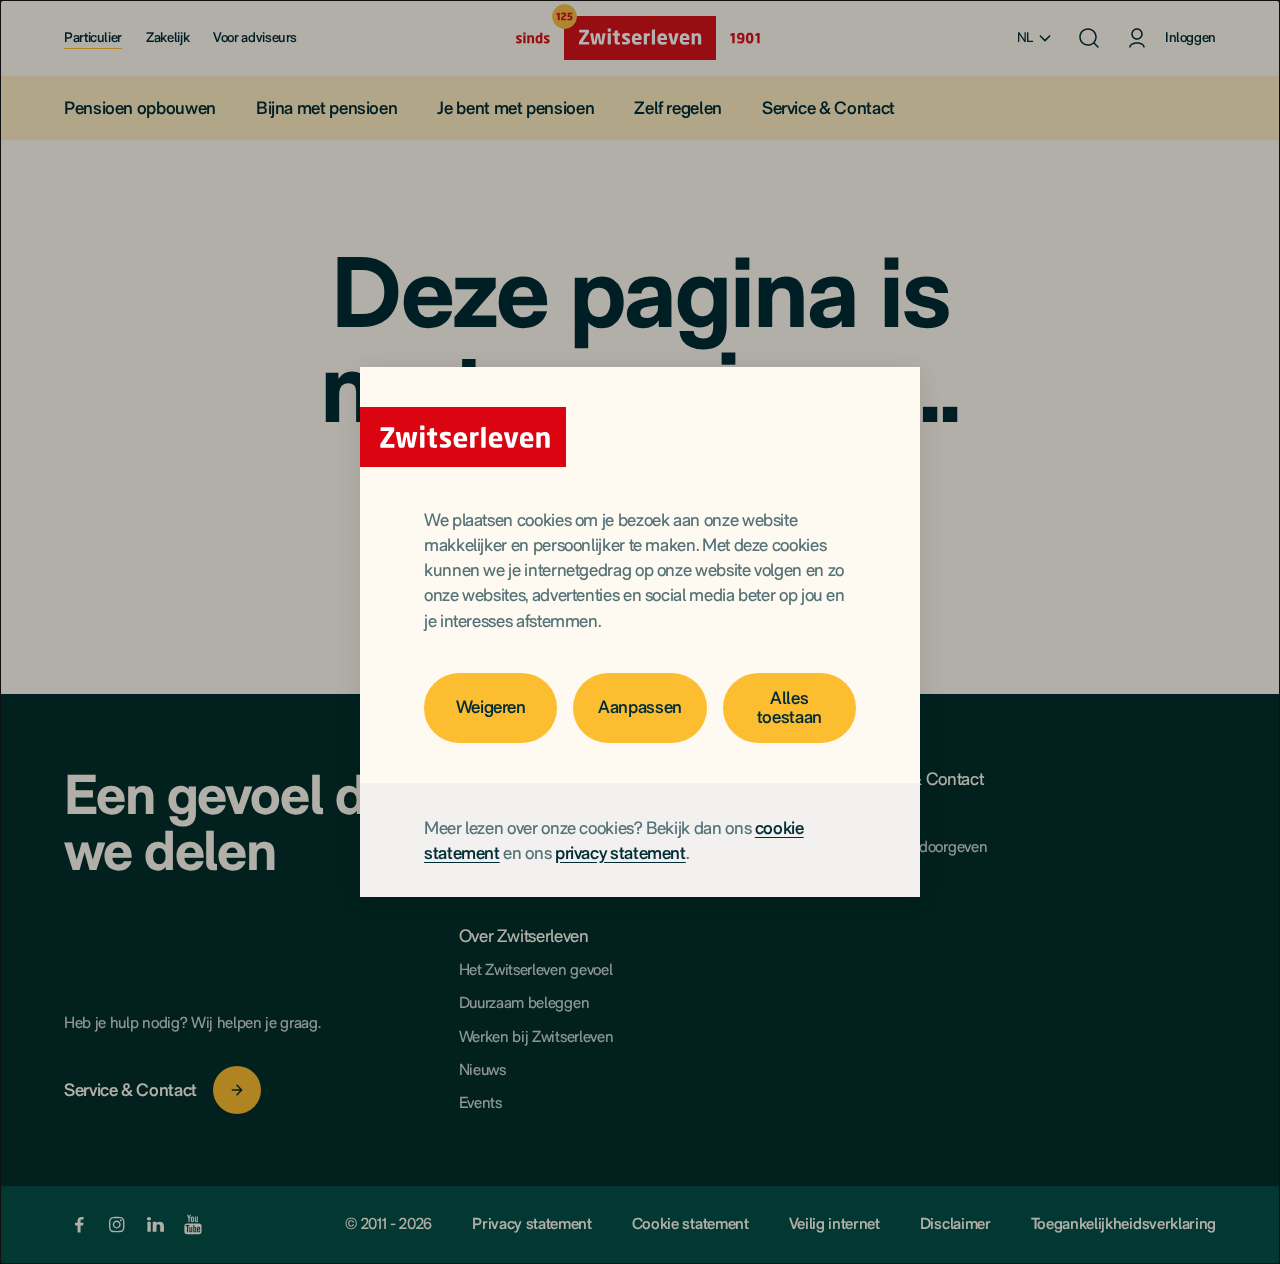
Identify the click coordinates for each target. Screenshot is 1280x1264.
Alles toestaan (789, 707)
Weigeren (491, 706)
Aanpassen (640, 706)
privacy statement (620, 852)
